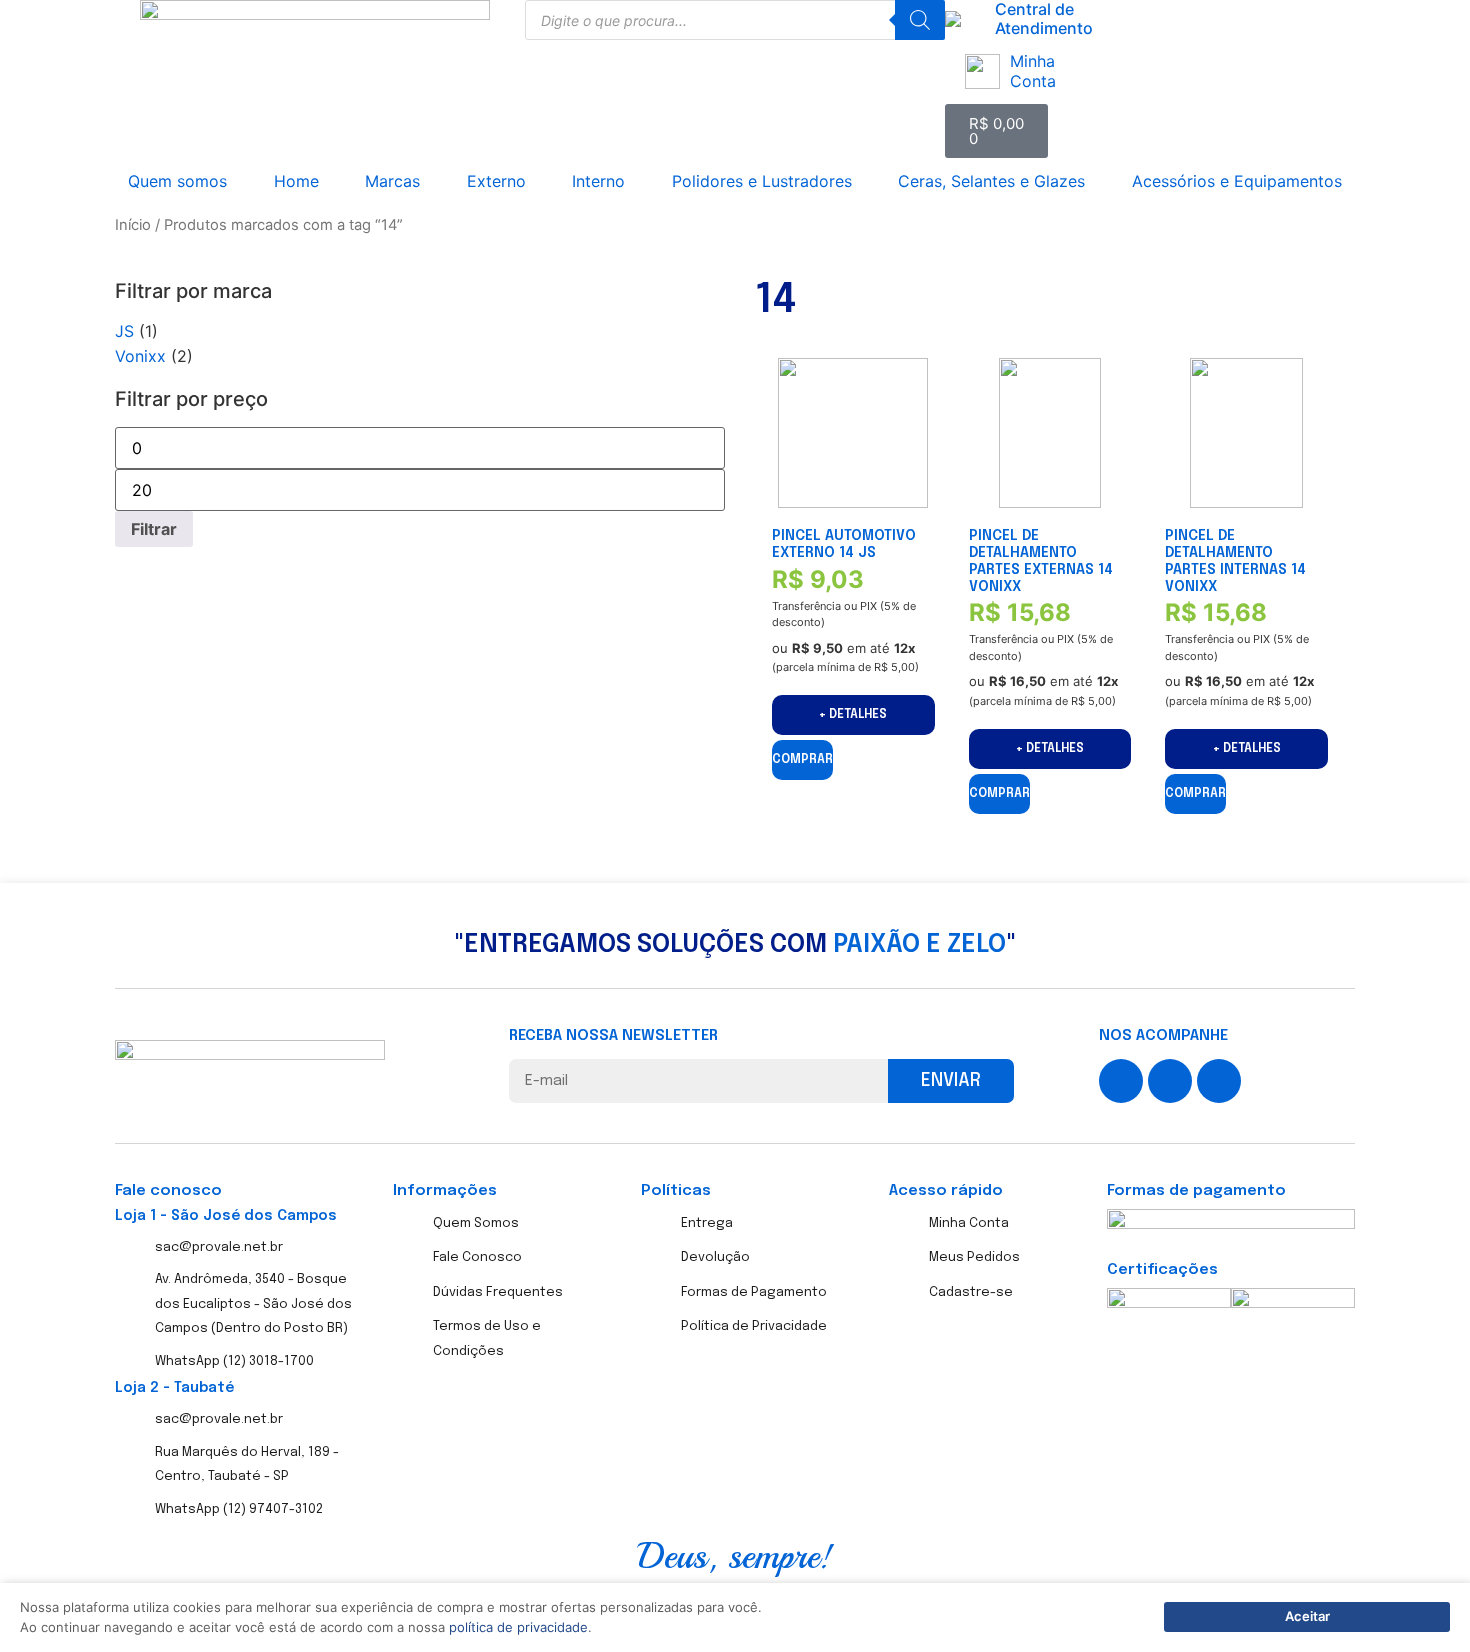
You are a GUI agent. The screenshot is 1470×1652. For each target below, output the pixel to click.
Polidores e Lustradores (762, 181)
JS (124, 331)
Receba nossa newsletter (613, 1036)
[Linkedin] (1219, 1081)
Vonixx (140, 356)
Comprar (802, 760)
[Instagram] (1170, 1081)
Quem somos (177, 181)
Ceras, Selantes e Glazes (991, 181)
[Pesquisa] (920, 20)
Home (296, 181)
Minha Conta (1033, 71)
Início (133, 225)
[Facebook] (1121, 1081)
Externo (496, 181)
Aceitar (1307, 1616)
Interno (598, 181)
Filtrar (154, 529)
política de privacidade (518, 1627)
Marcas (392, 181)
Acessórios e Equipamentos (1237, 181)
